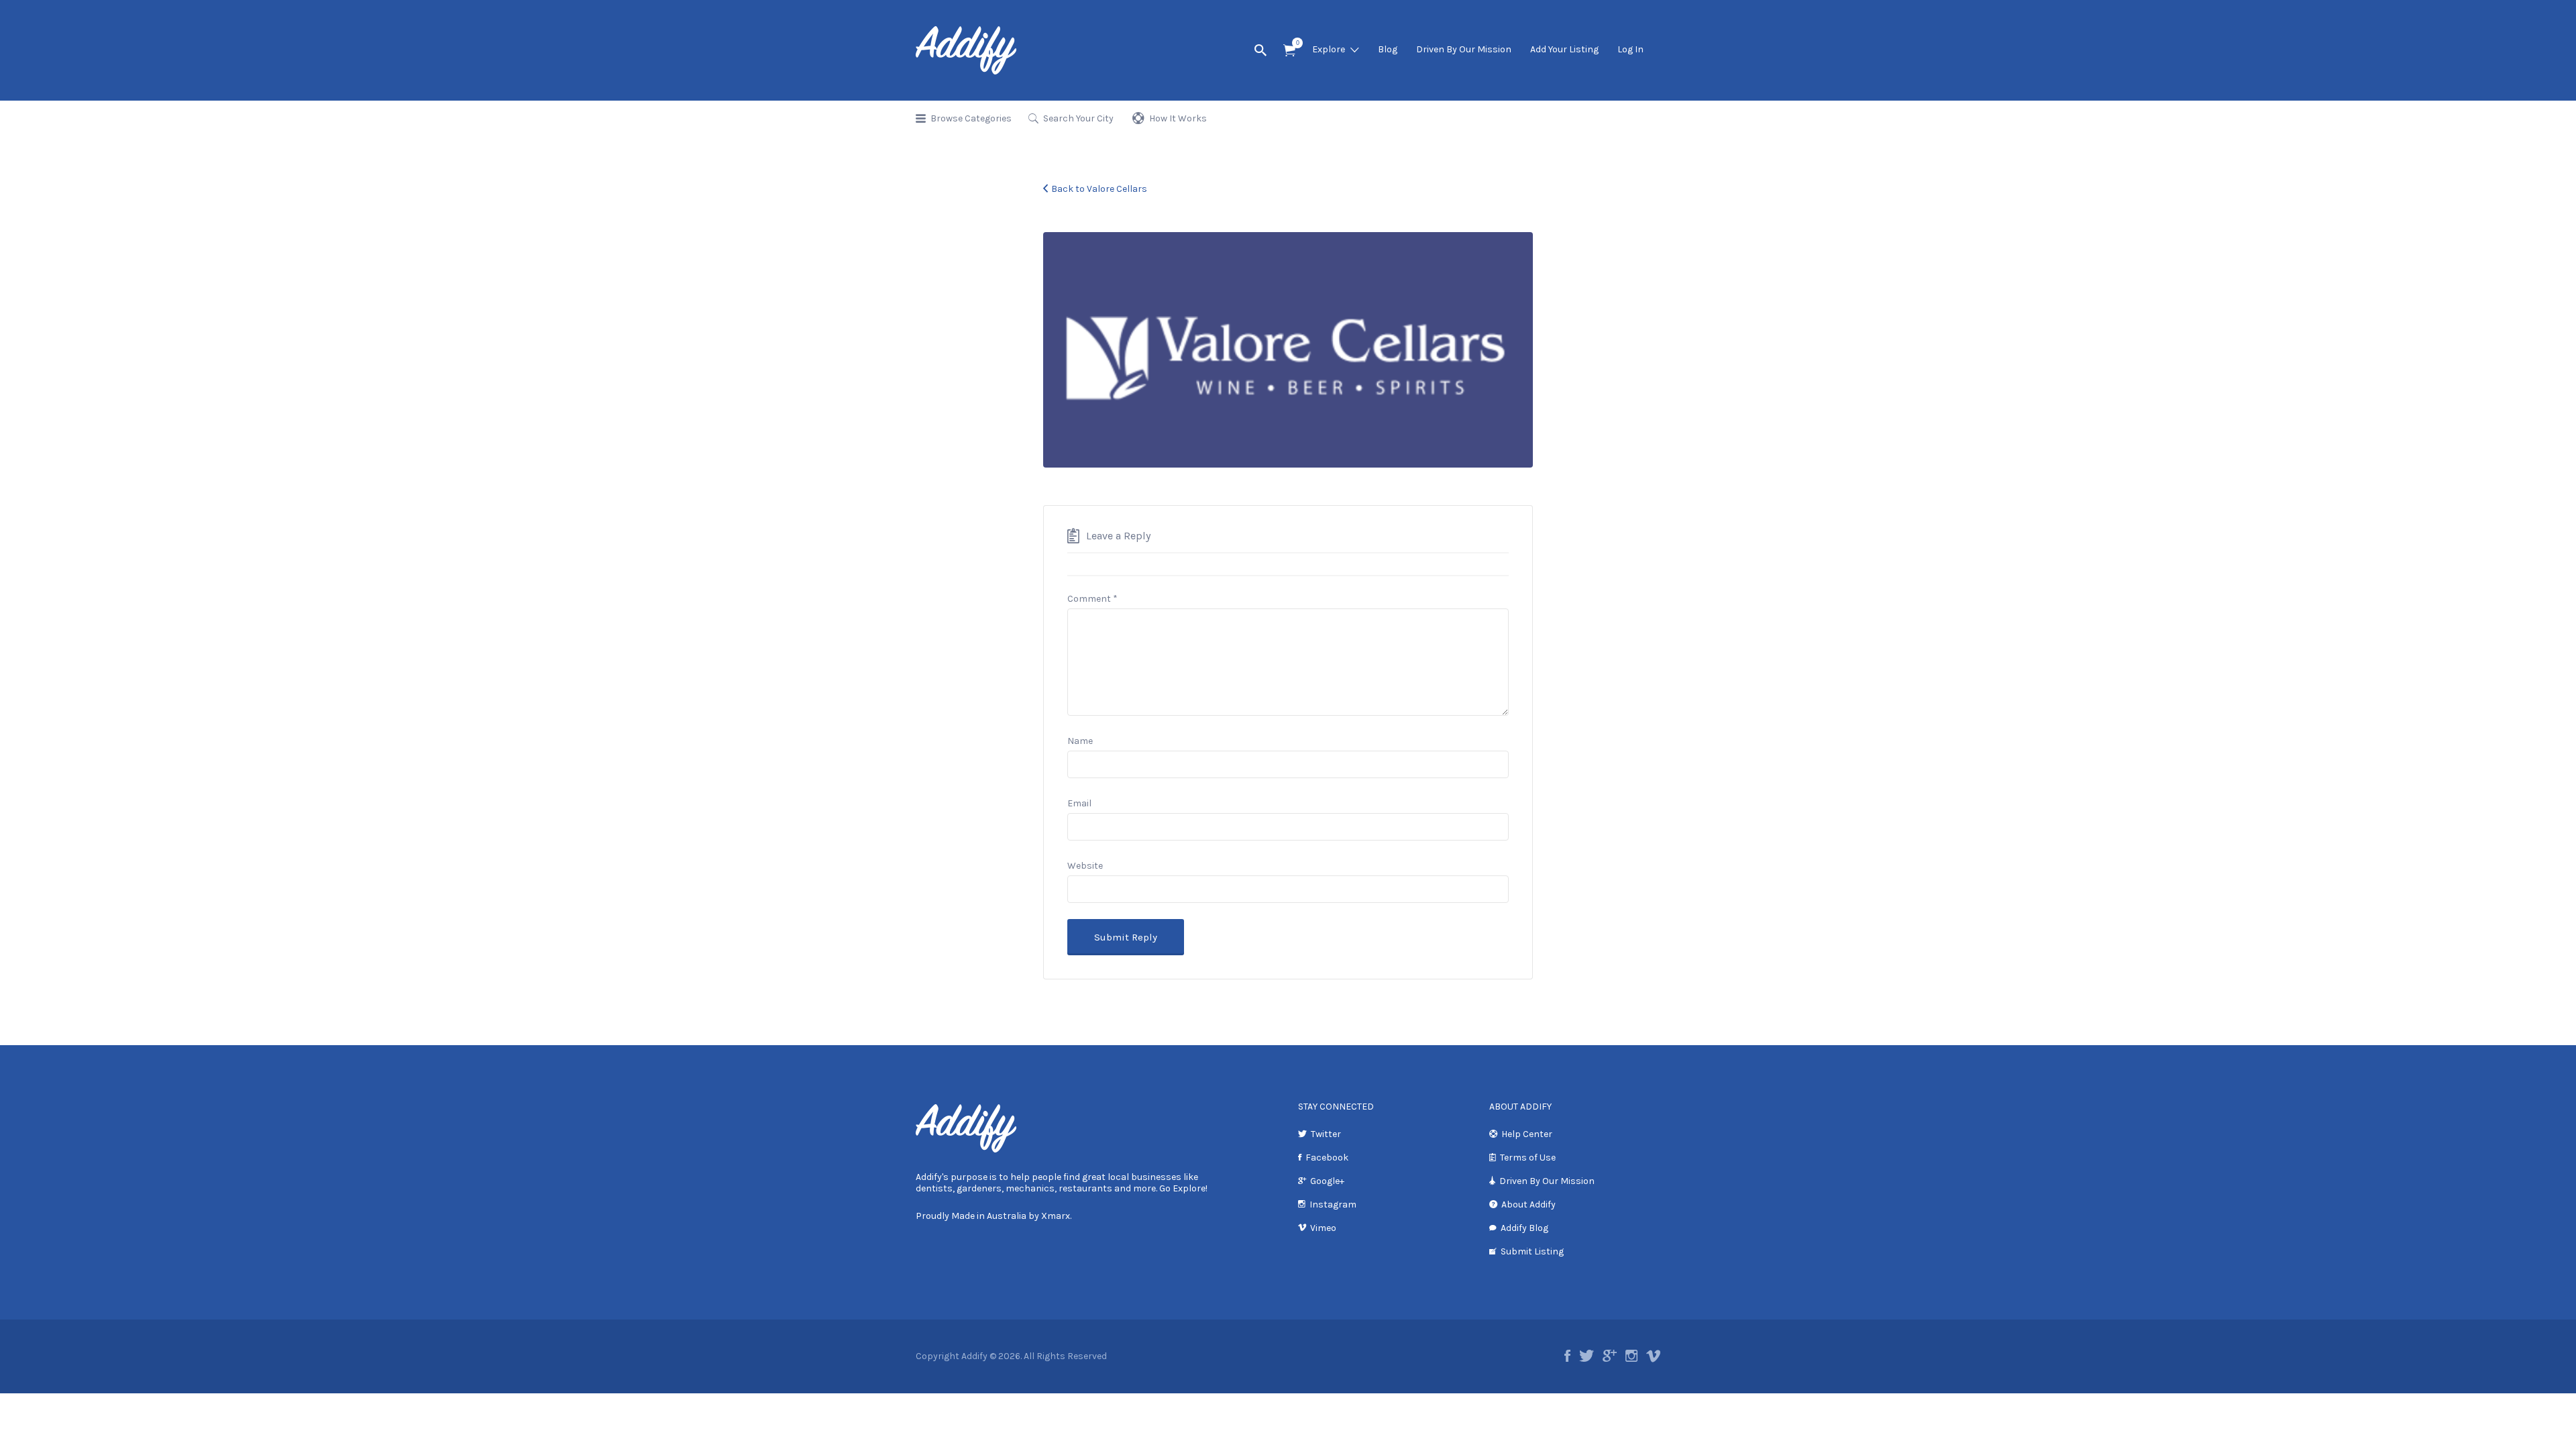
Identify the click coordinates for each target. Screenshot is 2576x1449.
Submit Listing (1532, 1251)
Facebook (1327, 1158)
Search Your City (1078, 118)
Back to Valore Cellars (1099, 189)
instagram (1631, 1356)
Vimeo (1323, 1228)
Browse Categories (971, 118)
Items (1289, 51)
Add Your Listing (1564, 49)
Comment (1092, 599)
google (1610, 1356)
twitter (1587, 1356)
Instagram (1333, 1204)
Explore (1329, 49)
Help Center (1527, 1134)
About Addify (1528, 1204)
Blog (1388, 49)
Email (1079, 803)
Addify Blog (1524, 1228)
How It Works (1178, 118)
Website (1085, 866)
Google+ (1327, 1181)
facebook (1567, 1356)
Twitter (1326, 1134)
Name (1080, 741)
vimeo (1653, 1356)
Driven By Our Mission (1464, 49)
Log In (1630, 49)
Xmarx (1056, 1216)
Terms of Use (1528, 1158)
